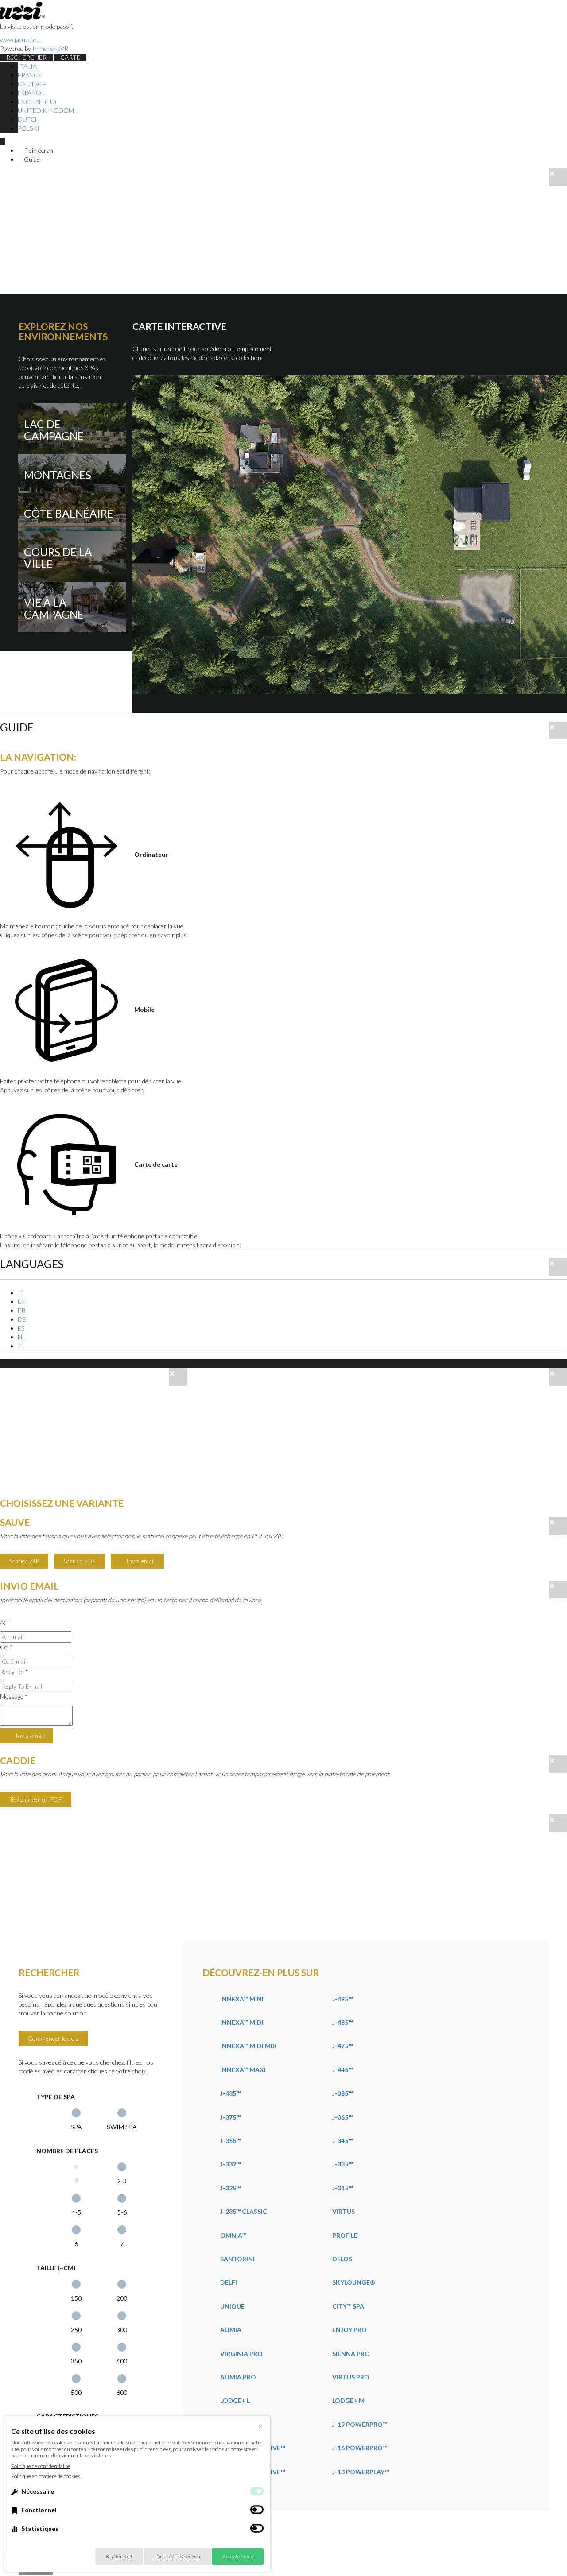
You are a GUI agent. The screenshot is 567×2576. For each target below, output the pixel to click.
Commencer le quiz (53, 2038)
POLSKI (29, 128)
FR (21, 1310)
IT (21, 1293)
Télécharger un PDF (36, 1799)
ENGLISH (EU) (37, 102)
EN (22, 1302)
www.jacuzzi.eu (20, 40)
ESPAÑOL (31, 93)
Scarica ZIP (24, 1561)
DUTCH (29, 119)
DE (22, 1319)
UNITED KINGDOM (46, 110)
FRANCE (30, 75)
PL (21, 1346)
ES (21, 1328)
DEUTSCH (32, 84)
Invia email (140, 1561)
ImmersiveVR (50, 48)
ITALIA (27, 66)
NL (21, 1337)
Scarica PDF (80, 1561)
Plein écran (38, 150)
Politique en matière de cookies (46, 2476)
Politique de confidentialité (41, 2466)
